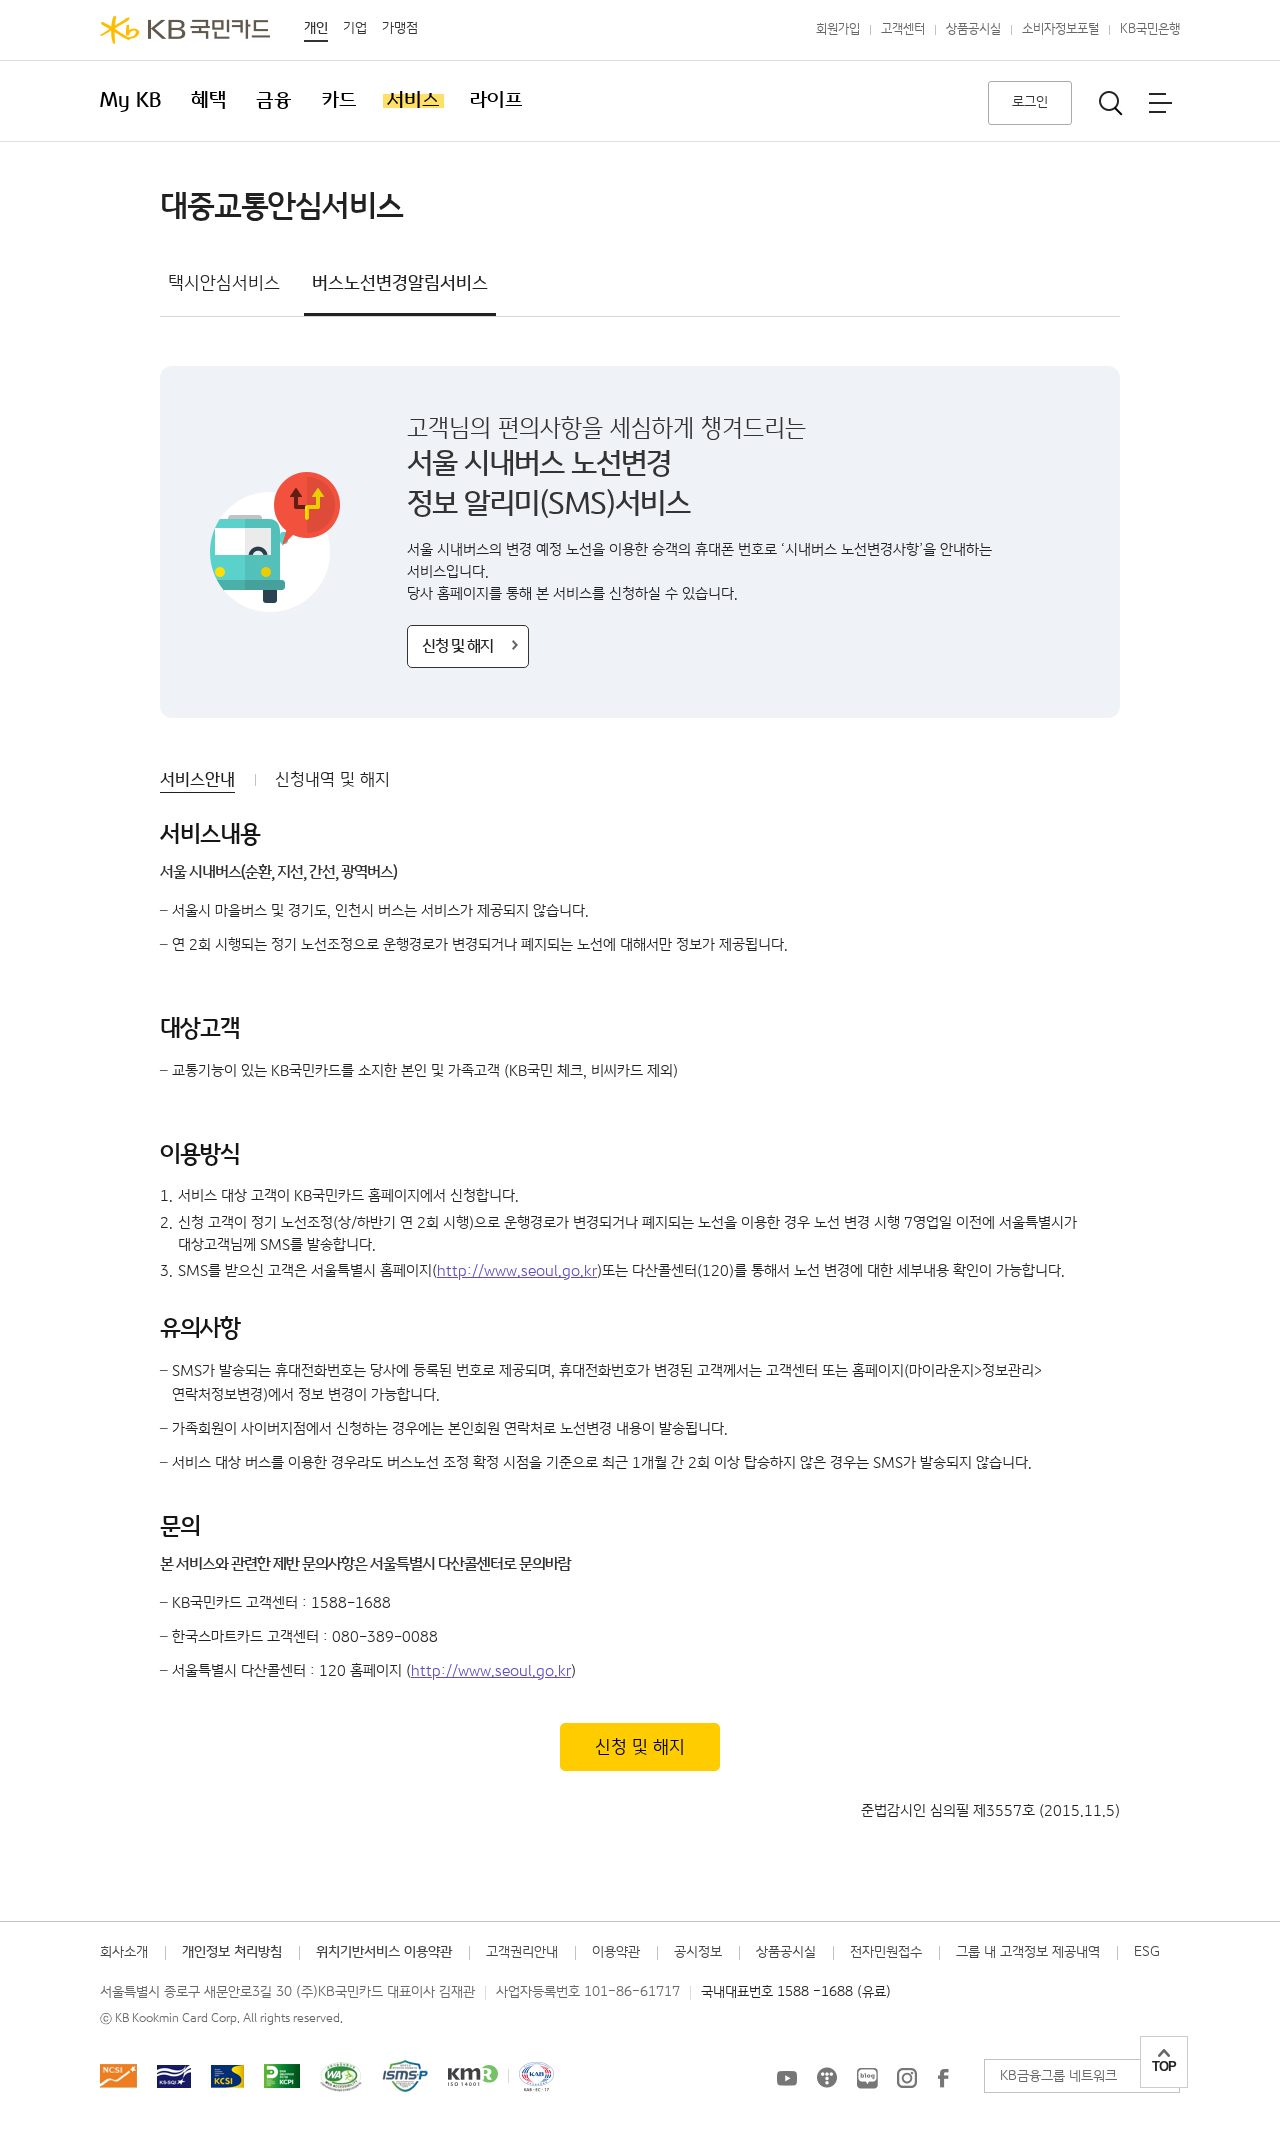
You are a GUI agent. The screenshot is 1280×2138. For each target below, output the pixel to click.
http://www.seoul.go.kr (517, 1270)
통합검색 (1111, 103)
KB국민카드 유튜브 (787, 2078)
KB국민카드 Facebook (943, 2078)
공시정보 (698, 1952)
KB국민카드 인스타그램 (907, 2078)
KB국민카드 (185, 30)
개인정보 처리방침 (232, 1952)
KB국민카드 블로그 (867, 2078)
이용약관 (616, 1952)
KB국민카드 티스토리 (827, 2078)
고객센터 (903, 29)
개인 (316, 28)
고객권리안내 (522, 1952)
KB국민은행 (1150, 29)
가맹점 (400, 28)
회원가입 (838, 29)
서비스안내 (197, 780)
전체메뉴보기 (1160, 103)
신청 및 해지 (457, 646)
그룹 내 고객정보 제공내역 (1028, 1952)
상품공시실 (973, 29)
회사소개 (124, 1952)
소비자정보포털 (1060, 29)
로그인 (1030, 102)
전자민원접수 (886, 1952)
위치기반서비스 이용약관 (384, 1952)
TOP (1164, 2066)
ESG (1147, 1952)
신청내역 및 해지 (332, 780)
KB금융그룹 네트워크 (1058, 2076)
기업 (355, 28)
